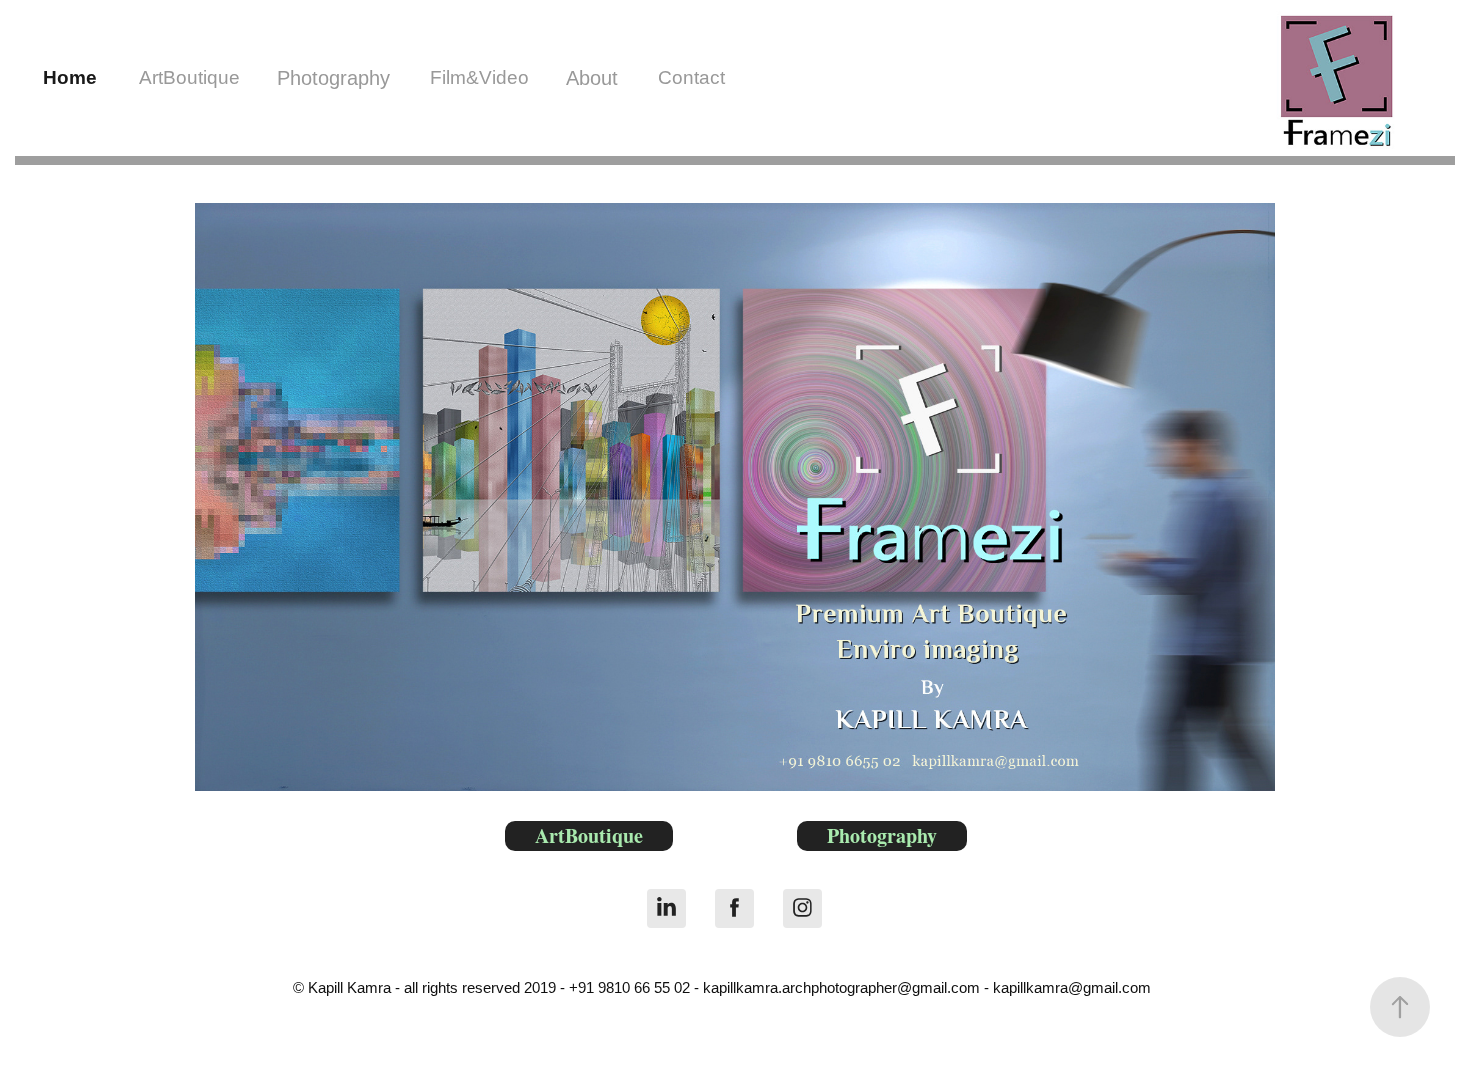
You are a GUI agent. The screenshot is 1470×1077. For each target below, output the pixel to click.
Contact (691, 77)
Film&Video (479, 77)
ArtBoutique (189, 77)
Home (70, 77)
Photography (333, 78)
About (592, 78)
